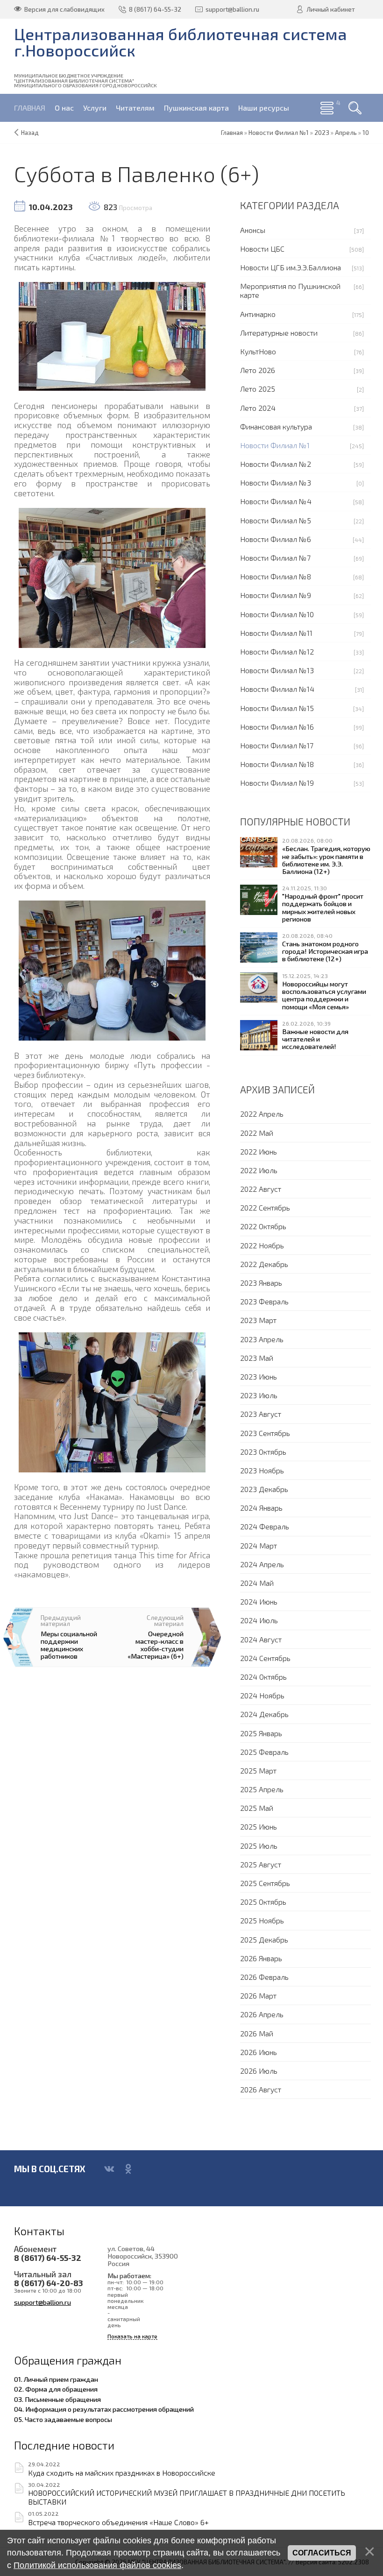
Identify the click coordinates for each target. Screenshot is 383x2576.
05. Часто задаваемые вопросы (63, 2419)
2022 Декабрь (264, 1264)
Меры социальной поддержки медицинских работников (69, 1645)
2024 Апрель (262, 1564)
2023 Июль (259, 1395)
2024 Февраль (265, 1526)
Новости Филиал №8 (276, 576)
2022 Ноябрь (262, 1245)
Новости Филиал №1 (275, 445)
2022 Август (261, 1189)
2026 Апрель (262, 2014)
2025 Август (261, 1864)
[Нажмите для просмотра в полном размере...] (112, 335)
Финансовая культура (276, 426)
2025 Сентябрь (265, 1883)
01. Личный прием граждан (56, 2379)
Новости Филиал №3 (276, 482)
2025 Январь (261, 1733)
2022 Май (257, 1133)
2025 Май (257, 1808)
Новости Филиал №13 (277, 670)
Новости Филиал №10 (277, 614)
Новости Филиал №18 (277, 764)
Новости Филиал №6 (276, 539)
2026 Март (258, 1995)
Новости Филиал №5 (276, 520)
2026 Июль (259, 2071)
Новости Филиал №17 (277, 745)
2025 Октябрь (263, 1902)
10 (366, 133)
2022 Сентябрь (265, 1207)
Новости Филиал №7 (275, 558)
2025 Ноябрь (262, 1920)
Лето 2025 (258, 389)
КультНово (258, 351)
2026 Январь (261, 1958)
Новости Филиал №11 (276, 633)
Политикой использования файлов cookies (97, 2565)
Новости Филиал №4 (276, 501)
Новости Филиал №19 (277, 783)
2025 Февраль (264, 1752)
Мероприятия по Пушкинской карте (290, 290)
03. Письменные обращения (57, 2399)
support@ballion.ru (43, 2302)
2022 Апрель (262, 1114)
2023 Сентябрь (265, 1433)
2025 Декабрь (264, 1939)
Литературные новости (279, 333)
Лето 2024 (258, 408)
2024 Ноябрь (262, 1695)
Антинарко (258, 314)
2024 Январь (261, 1508)
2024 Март (259, 1545)
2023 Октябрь (263, 1452)
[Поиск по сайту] (355, 108)
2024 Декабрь (264, 1714)
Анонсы (253, 230)
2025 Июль (259, 1846)
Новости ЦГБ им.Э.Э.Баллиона (291, 267)
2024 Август (261, 1639)
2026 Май (257, 2033)
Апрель (346, 133)
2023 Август (261, 1414)
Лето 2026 (258, 370)
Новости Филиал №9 (276, 595)
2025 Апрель (262, 1789)
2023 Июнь (259, 1376)
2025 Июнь (259, 1826)
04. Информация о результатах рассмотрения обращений (104, 2409)
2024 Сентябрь (265, 1658)
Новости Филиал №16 (277, 727)
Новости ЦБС (262, 249)
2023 (322, 133)
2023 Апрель (262, 1339)
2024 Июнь (259, 1601)
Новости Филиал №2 (276, 464)
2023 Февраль (264, 1301)
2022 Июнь (259, 1151)
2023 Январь (261, 1283)
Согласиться (322, 2553)
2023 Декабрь (264, 1489)
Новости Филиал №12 (277, 651)
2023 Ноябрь (262, 1470)
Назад (30, 133)
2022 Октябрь (263, 1226)
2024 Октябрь (263, 1677)
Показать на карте (132, 2336)
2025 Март (258, 1770)
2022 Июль (259, 1170)
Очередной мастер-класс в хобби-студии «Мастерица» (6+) (156, 1645)
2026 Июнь (259, 2052)
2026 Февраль (264, 1977)
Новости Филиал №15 (277, 708)
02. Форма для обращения (56, 2389)
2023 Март (258, 1320)
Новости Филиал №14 (277, 689)
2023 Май (257, 1358)
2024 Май (257, 1583)
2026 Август (261, 2089)
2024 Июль (259, 1620)
